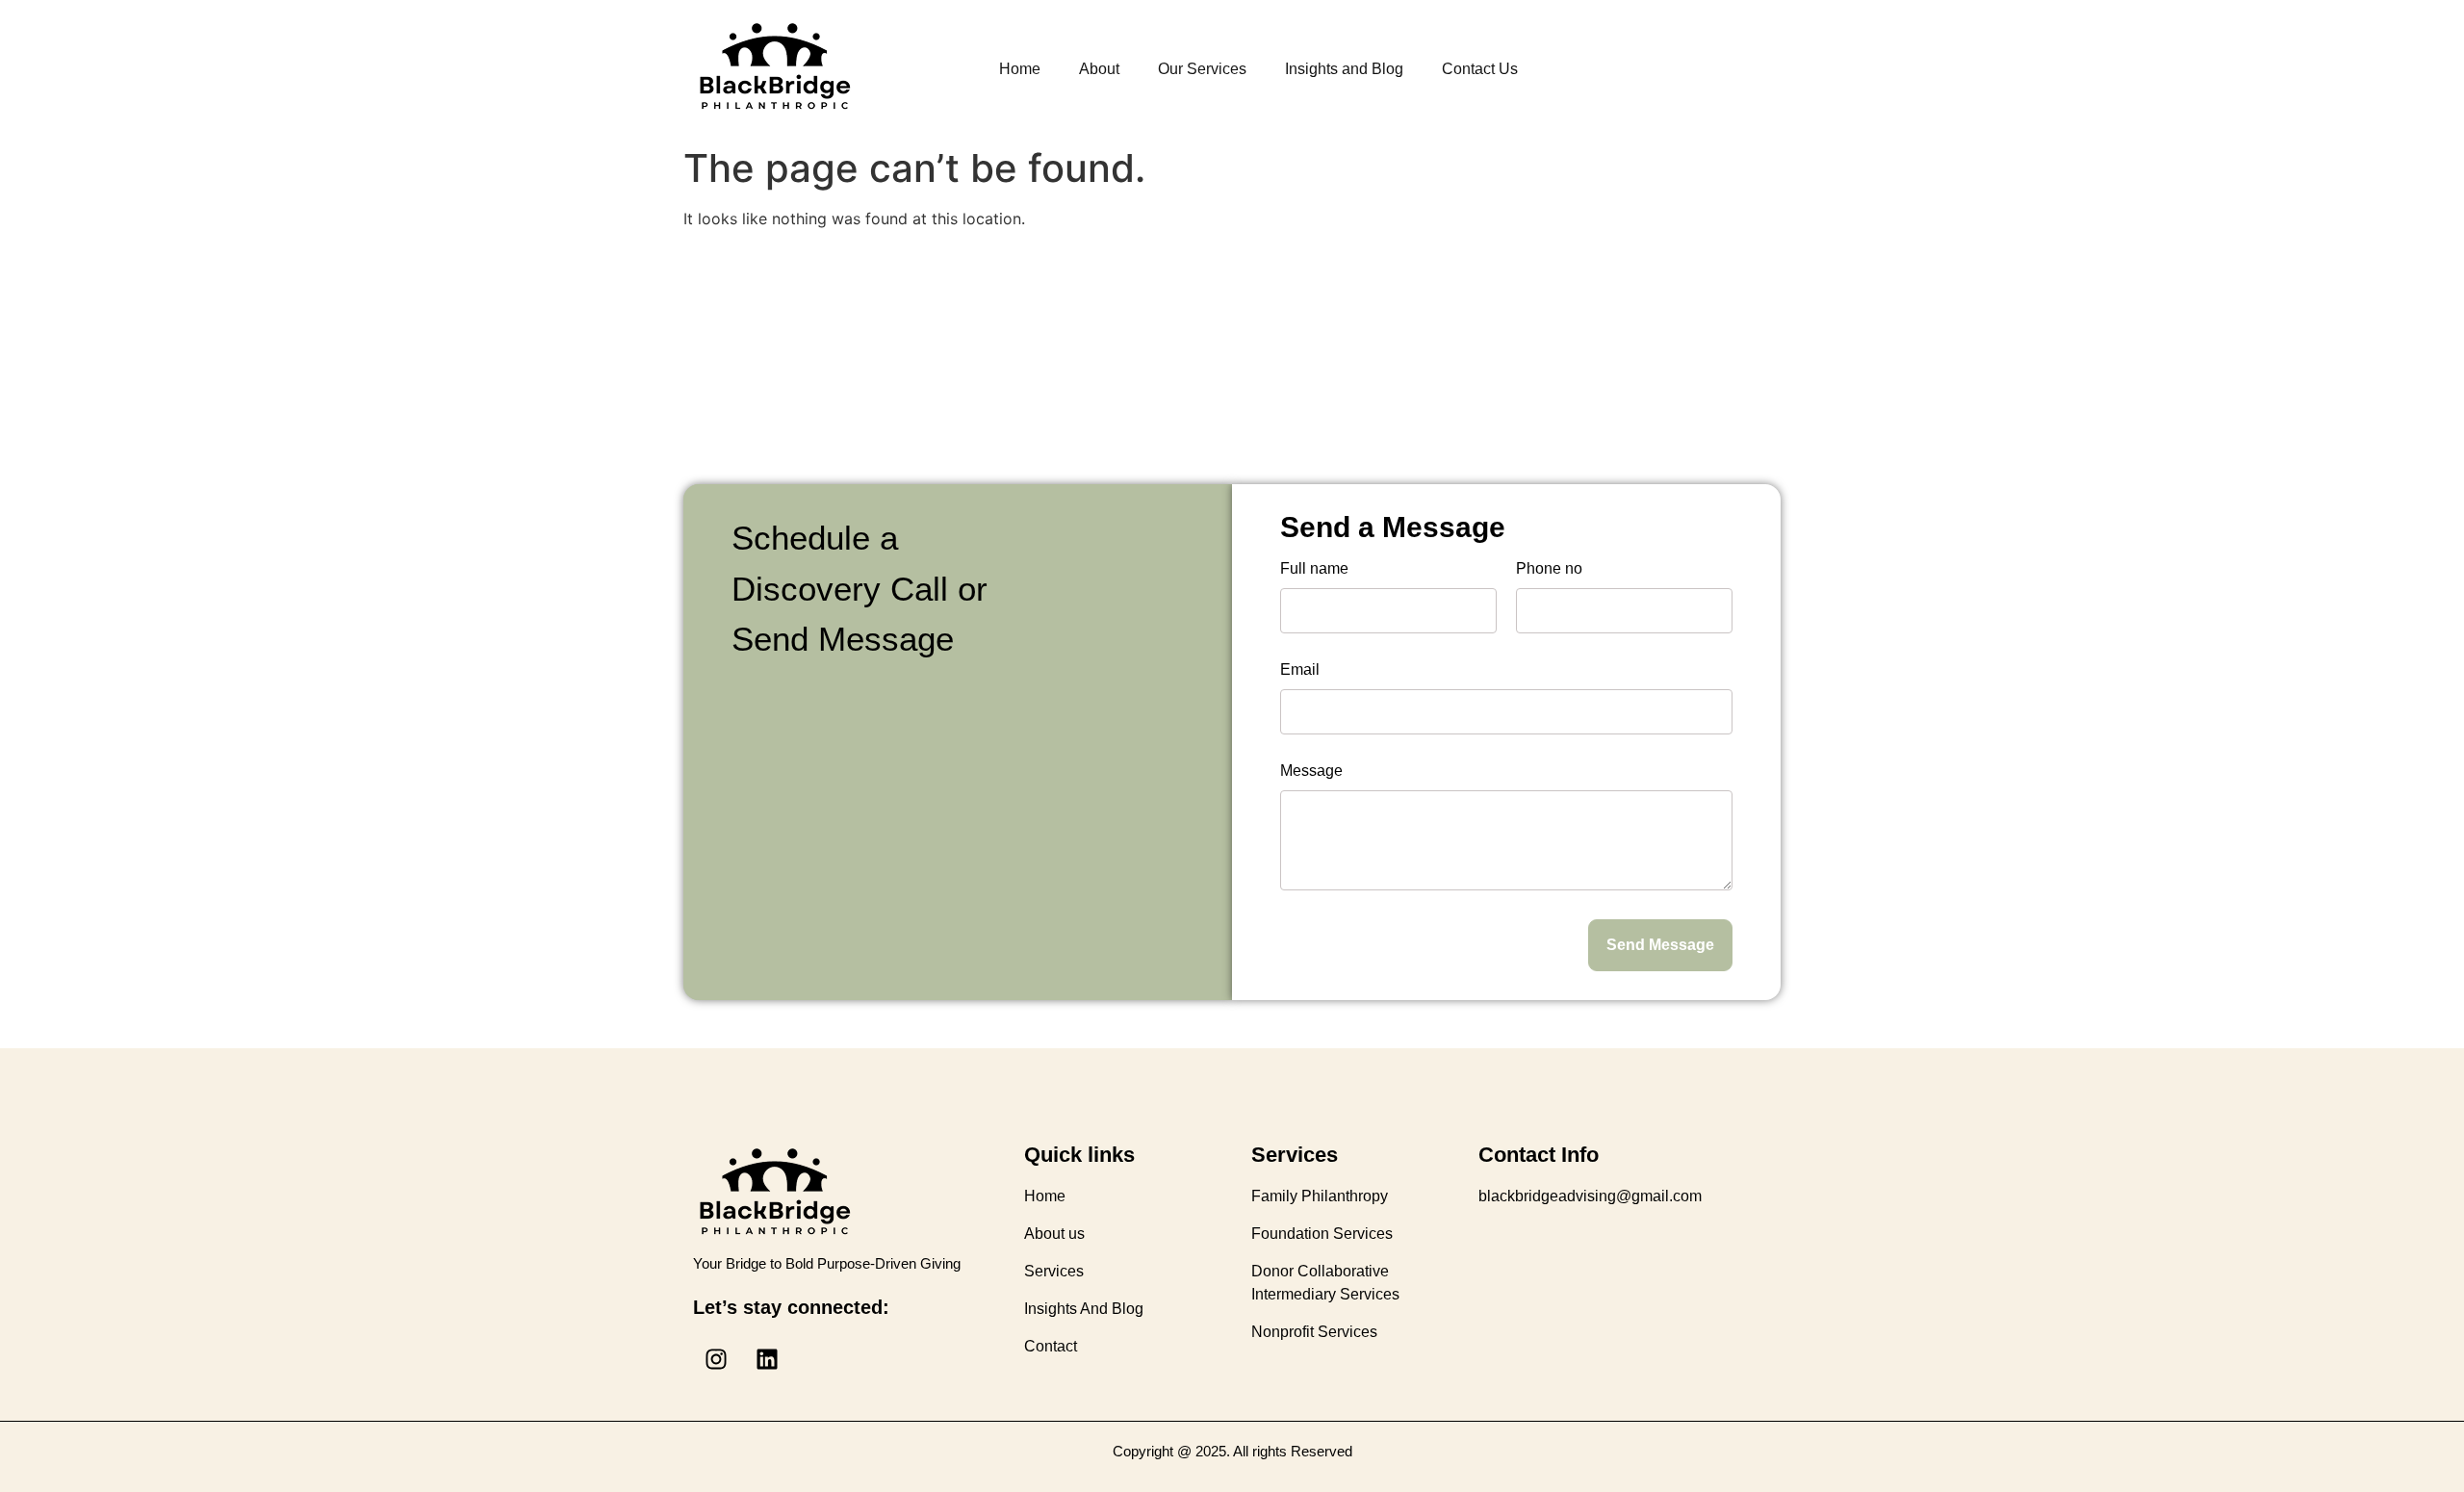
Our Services (1202, 69)
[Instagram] (716, 1359)
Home (1020, 69)
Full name (1314, 569)
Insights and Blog (1344, 69)
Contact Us (1480, 69)
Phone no (1549, 569)
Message (1311, 771)
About (1099, 69)
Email (1300, 670)
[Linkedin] (767, 1359)
